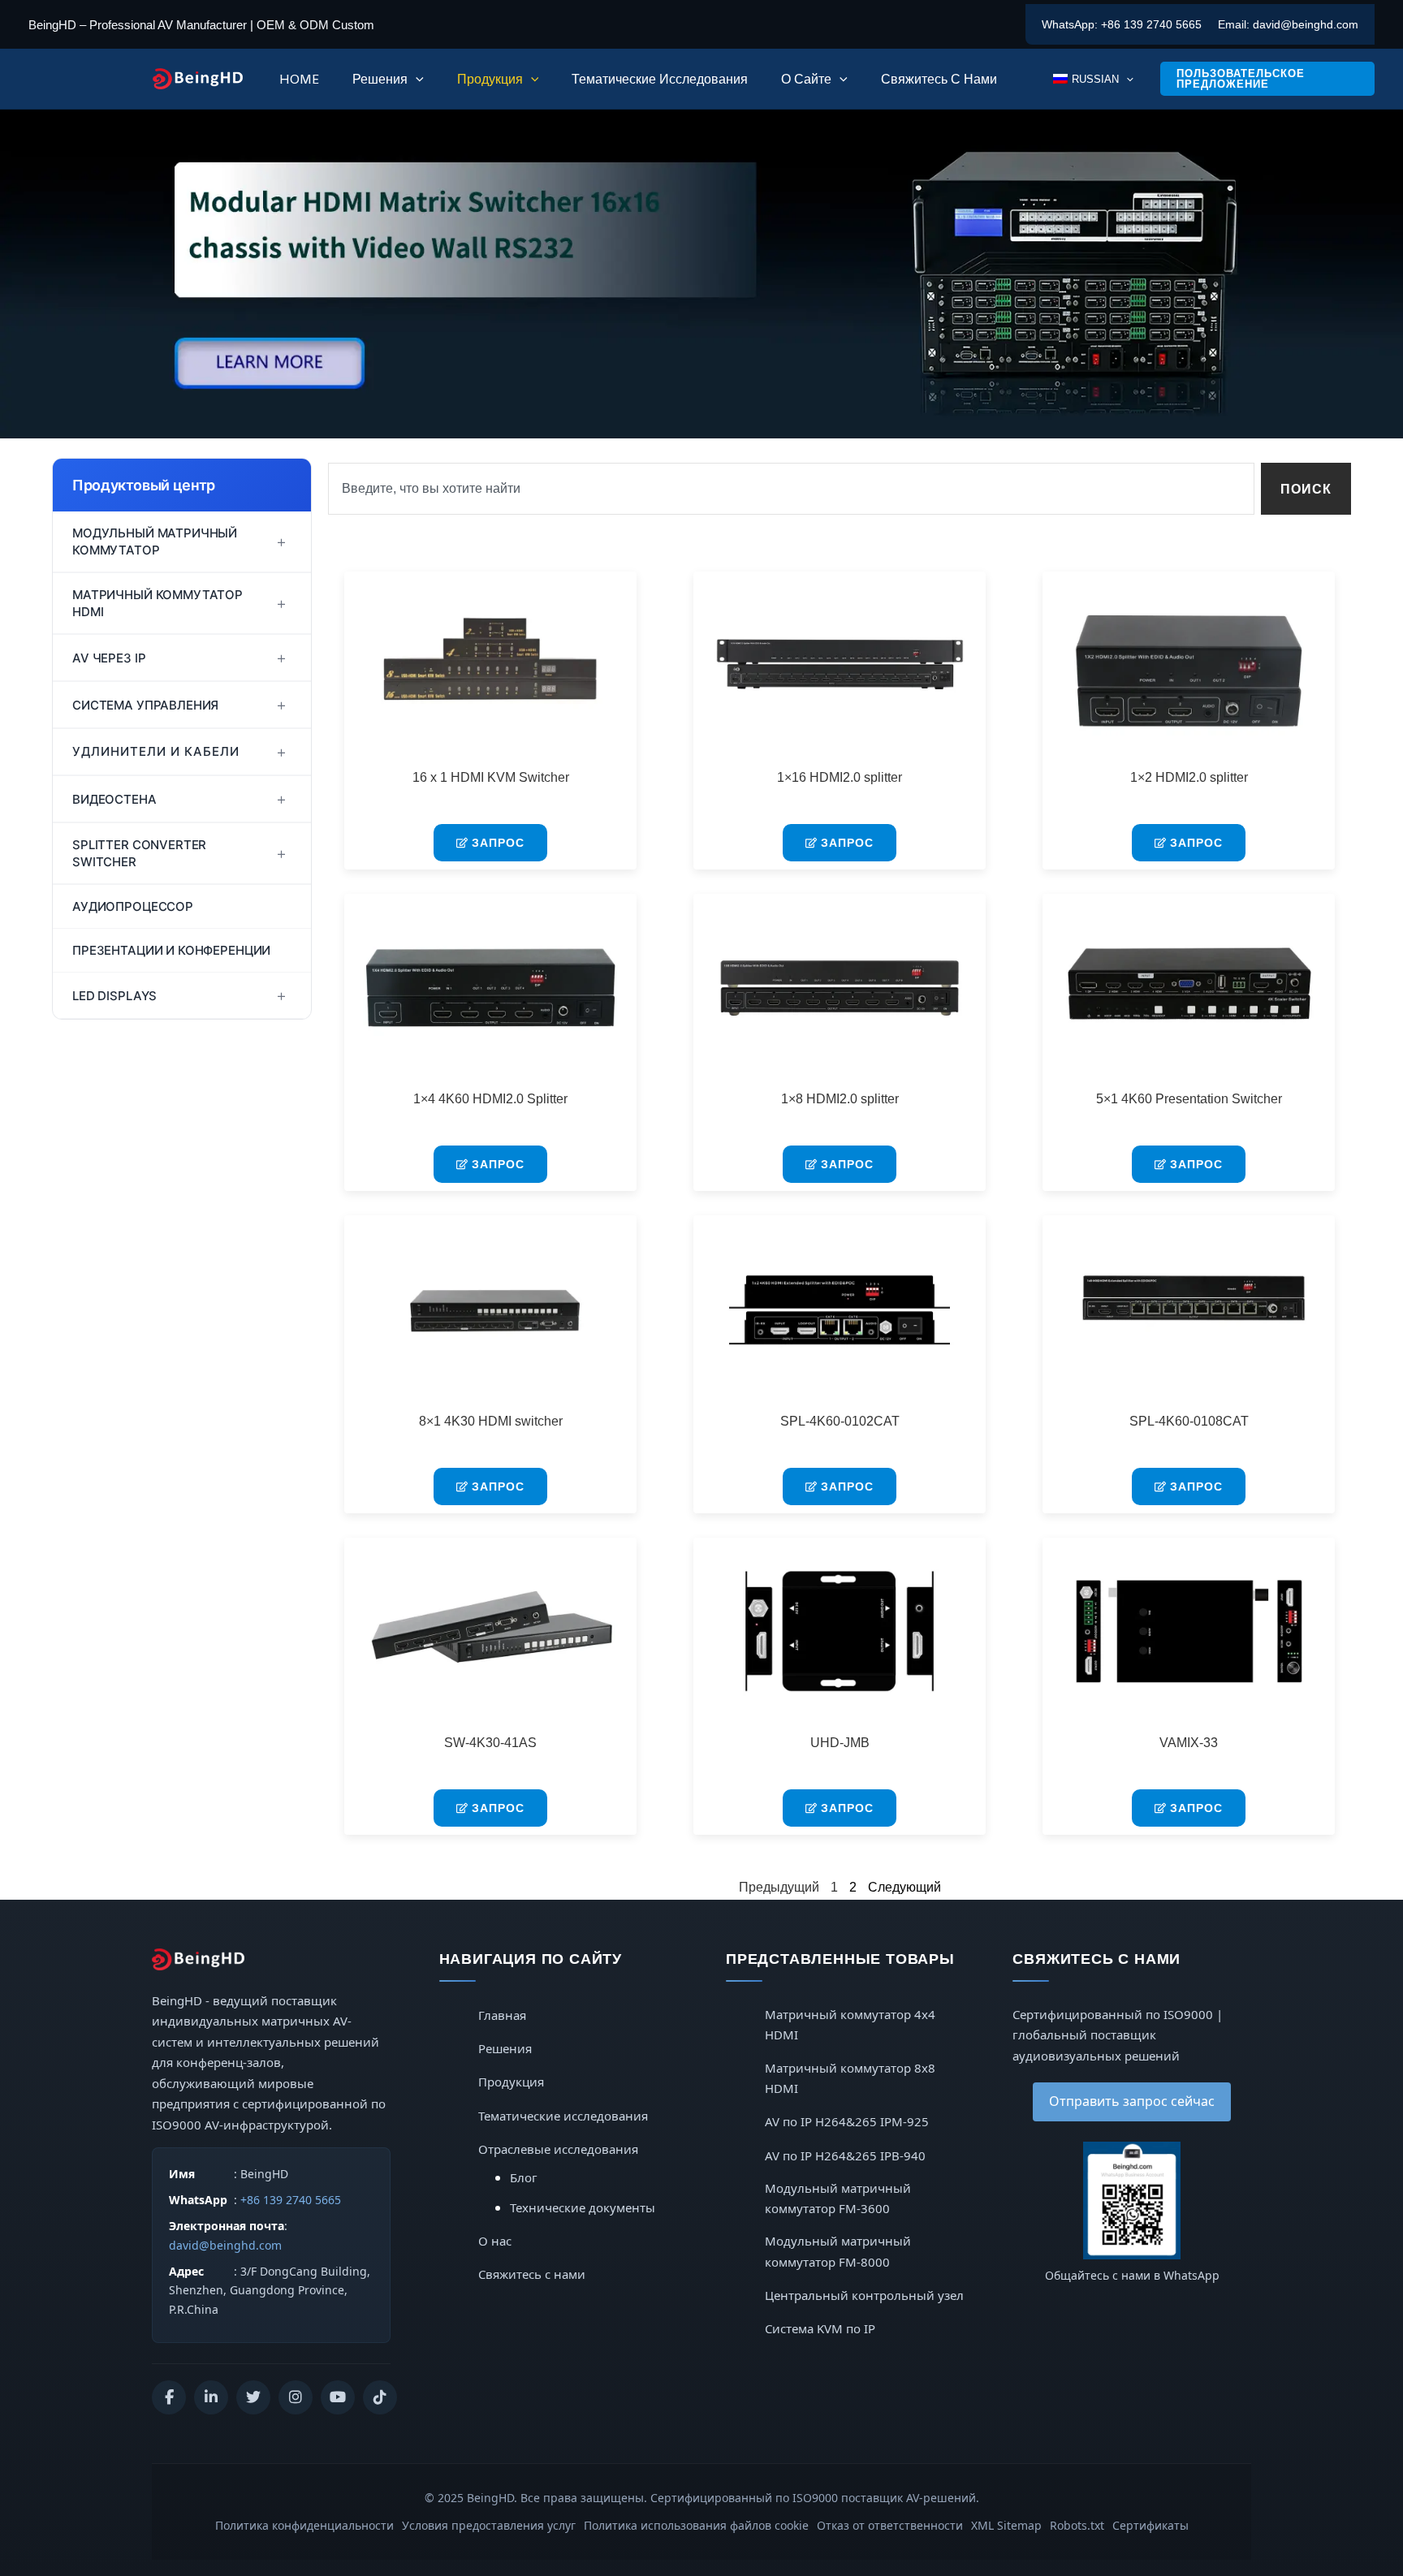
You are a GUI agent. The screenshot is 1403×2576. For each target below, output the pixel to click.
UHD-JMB (840, 1743)
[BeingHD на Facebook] (169, 2397)
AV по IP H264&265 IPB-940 (845, 2155)
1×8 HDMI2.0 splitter (840, 1099)
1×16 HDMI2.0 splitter (840, 777)
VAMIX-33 (1189, 1743)
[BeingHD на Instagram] (296, 2397)
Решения (505, 2048)
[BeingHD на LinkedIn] (211, 2397)
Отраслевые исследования (558, 2149)
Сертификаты (1150, 2525)
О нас (495, 2241)
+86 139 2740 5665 (1151, 24)
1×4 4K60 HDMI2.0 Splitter (490, 1099)
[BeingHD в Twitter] (253, 2397)
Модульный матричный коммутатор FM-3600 (838, 2198)
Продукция (511, 2082)
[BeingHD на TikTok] (380, 2397)
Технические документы (583, 2207)
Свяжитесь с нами (532, 2274)
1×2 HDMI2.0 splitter (1189, 777)
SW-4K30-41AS (490, 1743)
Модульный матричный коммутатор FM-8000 (838, 2251)
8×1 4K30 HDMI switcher (491, 1421)
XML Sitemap (1006, 2525)
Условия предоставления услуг (489, 2525)
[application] (416, 79)
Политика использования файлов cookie (696, 2525)
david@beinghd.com (1306, 24)
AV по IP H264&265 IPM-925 (847, 2121)
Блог (524, 2177)
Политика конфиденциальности (304, 2525)
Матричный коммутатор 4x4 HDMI (850, 2025)
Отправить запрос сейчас (1132, 2101)
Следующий (904, 1887)
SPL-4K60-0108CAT (1189, 1421)
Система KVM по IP (820, 2328)
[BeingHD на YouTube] (338, 2397)
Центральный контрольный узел (864, 2295)
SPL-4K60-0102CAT (840, 1421)
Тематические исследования (563, 2116)
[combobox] (791, 489)
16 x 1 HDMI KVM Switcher (491, 777)
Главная (502, 2015)
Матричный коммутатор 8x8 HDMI (850, 2078)
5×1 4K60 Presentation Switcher (1189, 1099)
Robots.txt (1077, 2525)
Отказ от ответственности (890, 2525)
